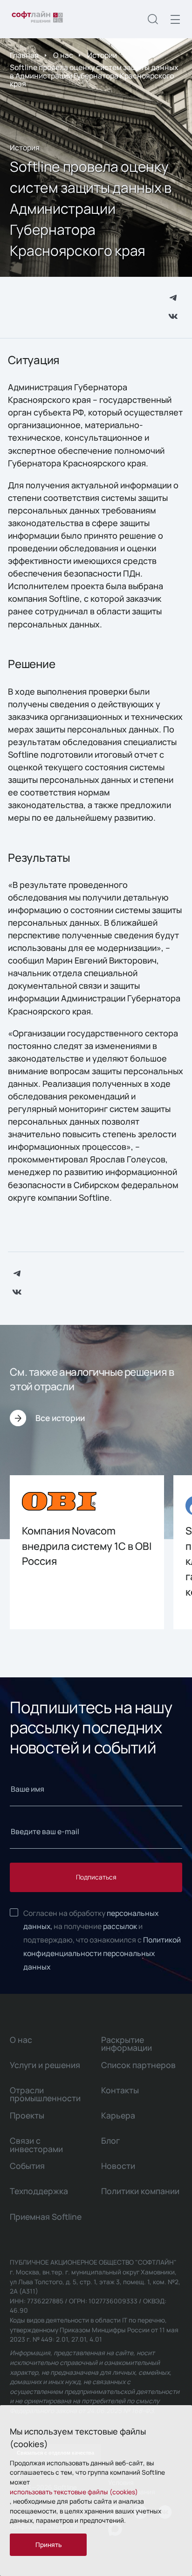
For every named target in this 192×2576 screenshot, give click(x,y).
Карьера (118, 2115)
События (27, 2166)
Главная (24, 55)
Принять (48, 2544)
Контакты (120, 2090)
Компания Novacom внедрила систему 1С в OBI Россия (87, 1546)
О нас (63, 55)
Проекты (27, 2115)
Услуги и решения (45, 2065)
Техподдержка (39, 2191)
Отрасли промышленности (45, 2094)
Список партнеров (138, 2065)
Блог (110, 2140)
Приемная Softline (46, 2217)
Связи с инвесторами (36, 2144)
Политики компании (140, 2191)
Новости (118, 2166)
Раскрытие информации (127, 2044)
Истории (102, 55)
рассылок (120, 1926)
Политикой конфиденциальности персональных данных (102, 1953)
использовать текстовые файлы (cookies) (74, 2492)
